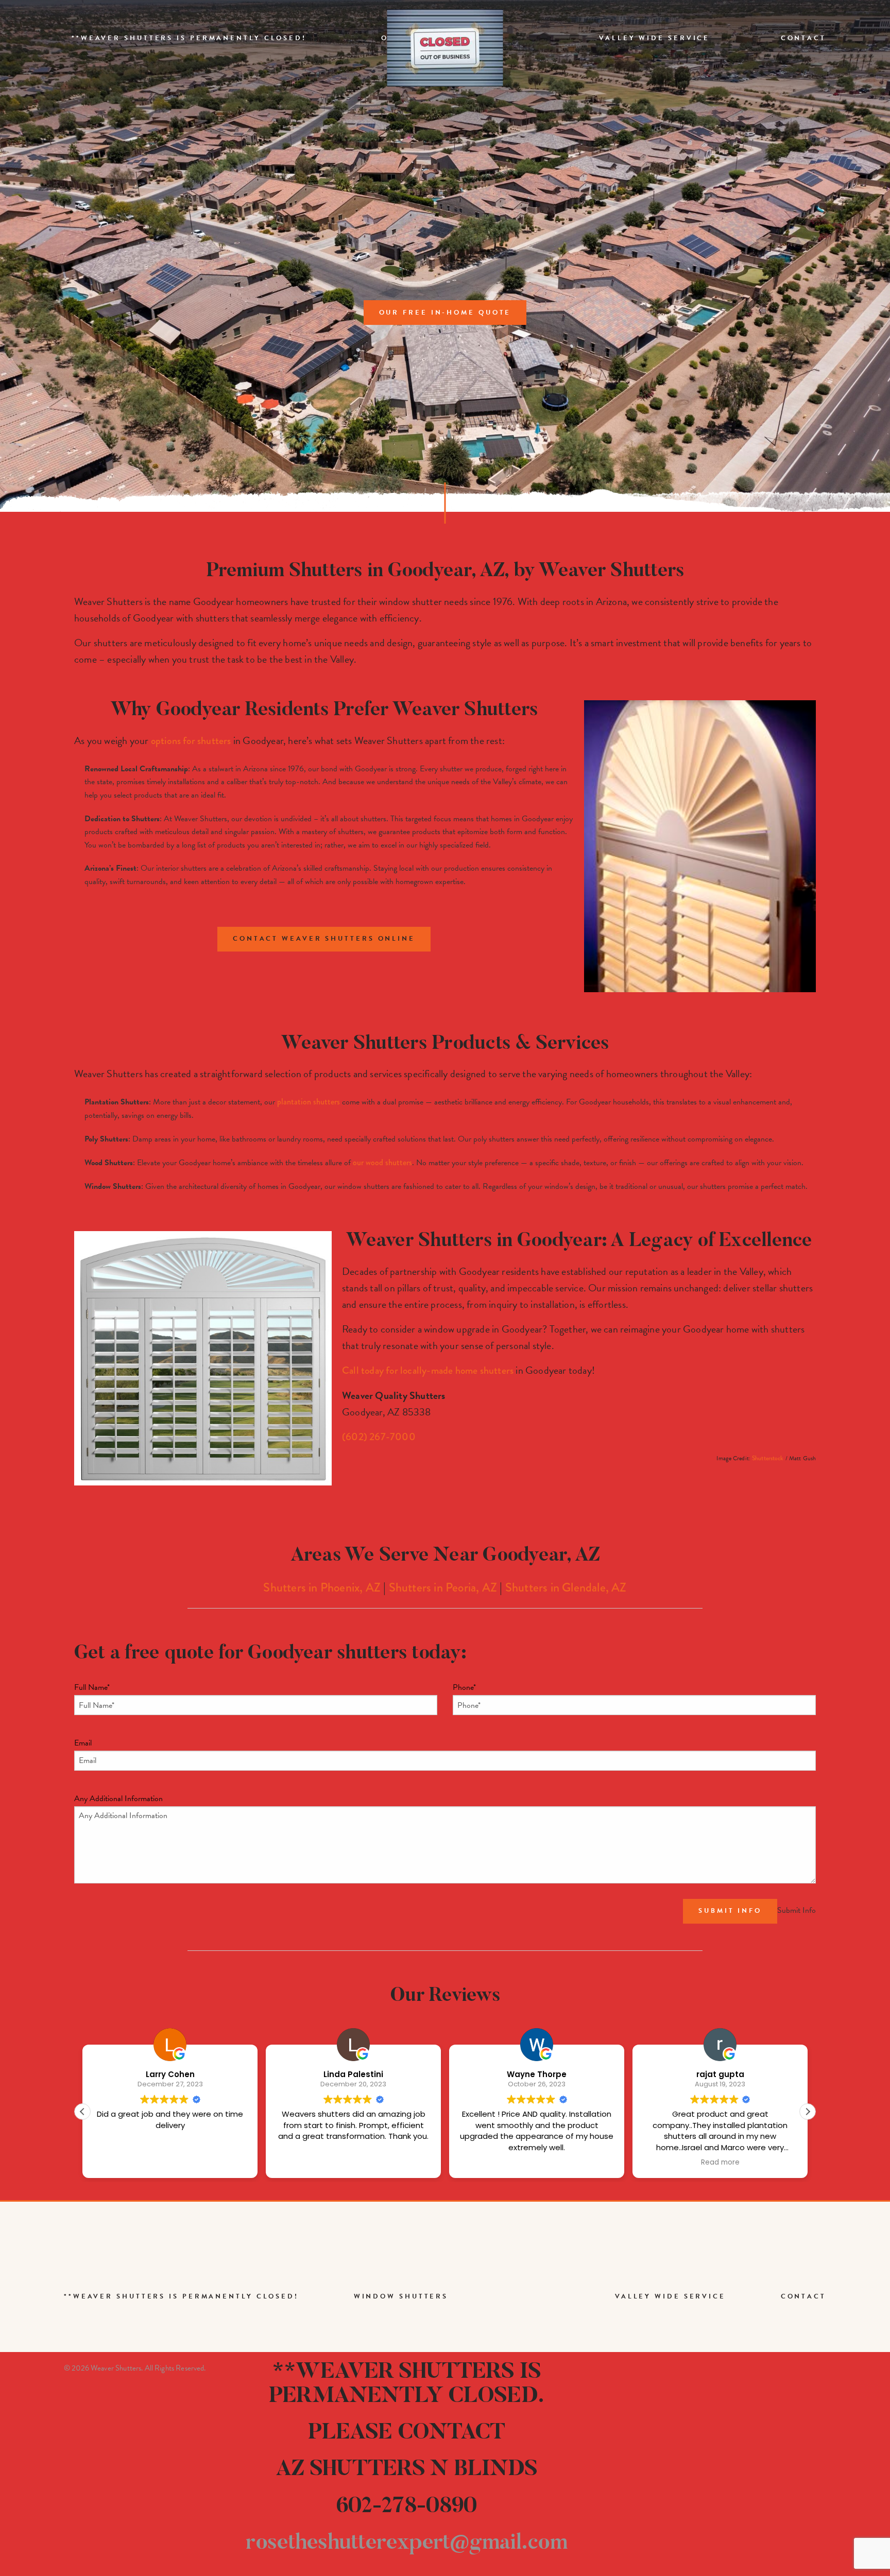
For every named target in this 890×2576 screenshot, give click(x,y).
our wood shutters (382, 1162)
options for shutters (191, 741)
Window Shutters (401, 2296)
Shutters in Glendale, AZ (566, 1587)
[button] (808, 2112)
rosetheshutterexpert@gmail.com (406, 2543)
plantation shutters (309, 1102)
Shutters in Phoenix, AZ (322, 1587)
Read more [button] (537, 2163)
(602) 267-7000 (379, 1437)
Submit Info (730, 1911)
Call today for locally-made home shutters (428, 1370)
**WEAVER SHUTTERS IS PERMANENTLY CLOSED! (189, 38)
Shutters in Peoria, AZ (443, 1587)
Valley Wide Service (654, 38)
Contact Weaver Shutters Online (324, 939)
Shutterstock (768, 1458)
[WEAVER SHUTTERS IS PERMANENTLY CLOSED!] (445, 48)
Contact (803, 38)
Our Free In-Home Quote (445, 313)
